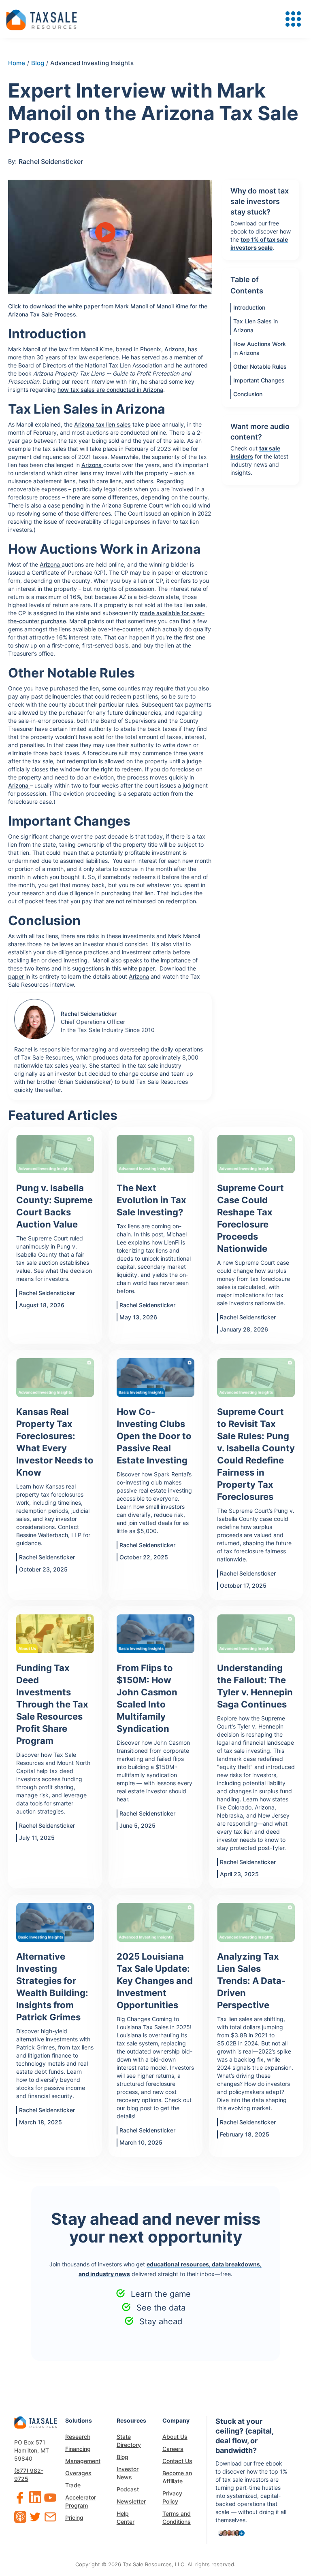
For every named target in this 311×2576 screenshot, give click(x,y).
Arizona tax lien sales (102, 424)
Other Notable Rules (260, 366)
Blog (122, 2457)
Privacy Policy (172, 2497)
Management (83, 2461)
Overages (78, 2473)
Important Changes (259, 380)
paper (17, 976)
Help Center (126, 2518)
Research (78, 2437)
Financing (78, 2449)
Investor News (128, 2473)
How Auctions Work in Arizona (260, 348)
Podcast (128, 2489)
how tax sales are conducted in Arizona (110, 390)
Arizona (175, 349)
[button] (293, 19)
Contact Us (177, 2461)
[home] (42, 19)
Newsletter (131, 2501)
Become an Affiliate (177, 2477)
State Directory (129, 2441)
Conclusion (248, 394)
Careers (173, 2449)
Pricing (74, 2518)
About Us (175, 2437)
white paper (139, 968)
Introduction (249, 307)
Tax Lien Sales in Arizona (256, 326)
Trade (73, 2485)
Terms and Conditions (177, 2518)
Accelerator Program (81, 2501)
